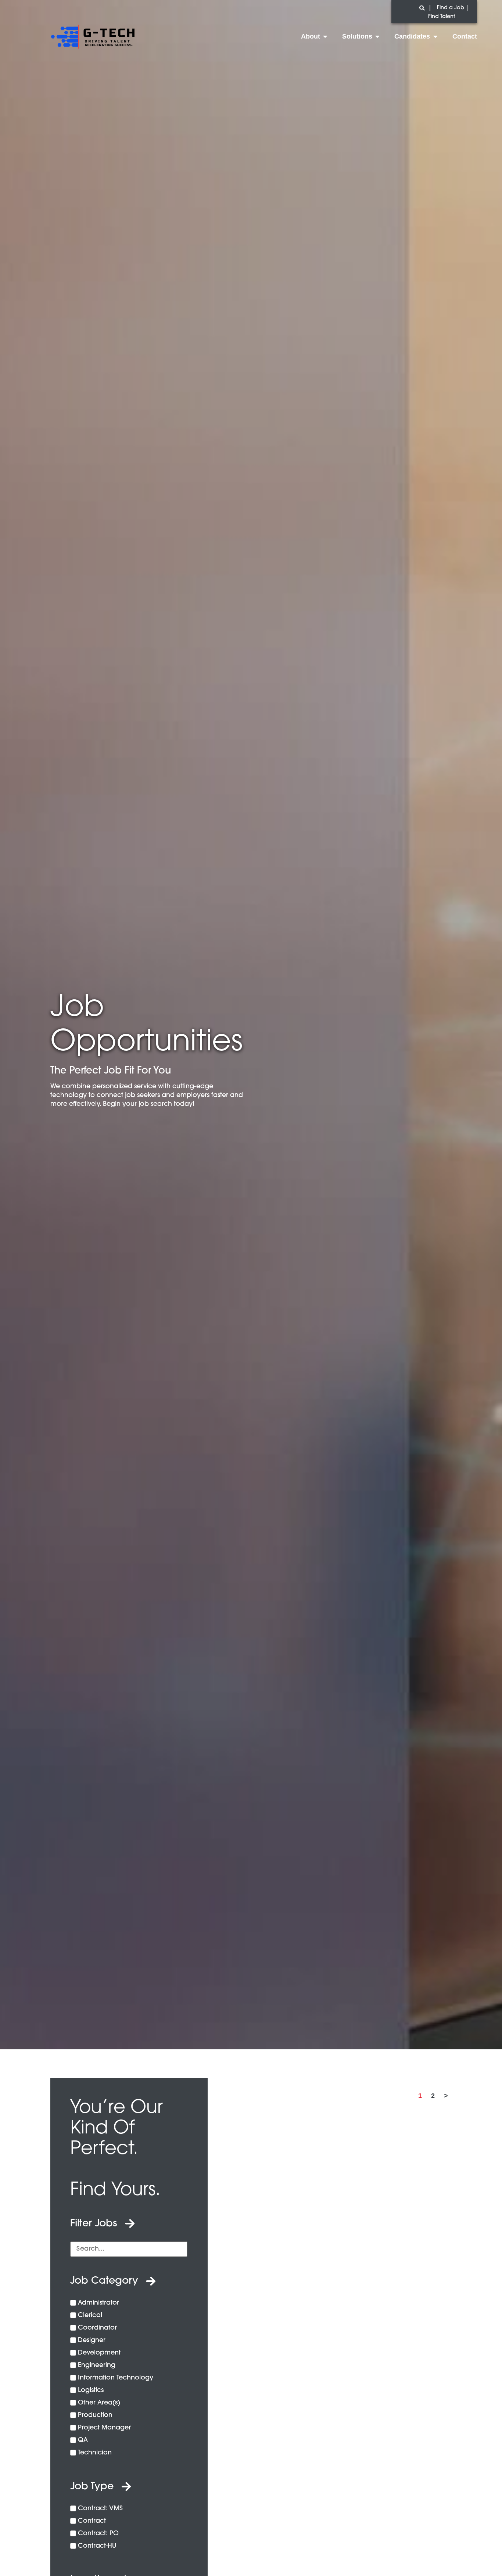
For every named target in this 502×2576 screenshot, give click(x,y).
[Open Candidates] (435, 36)
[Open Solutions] (377, 36)
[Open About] (325, 36)
